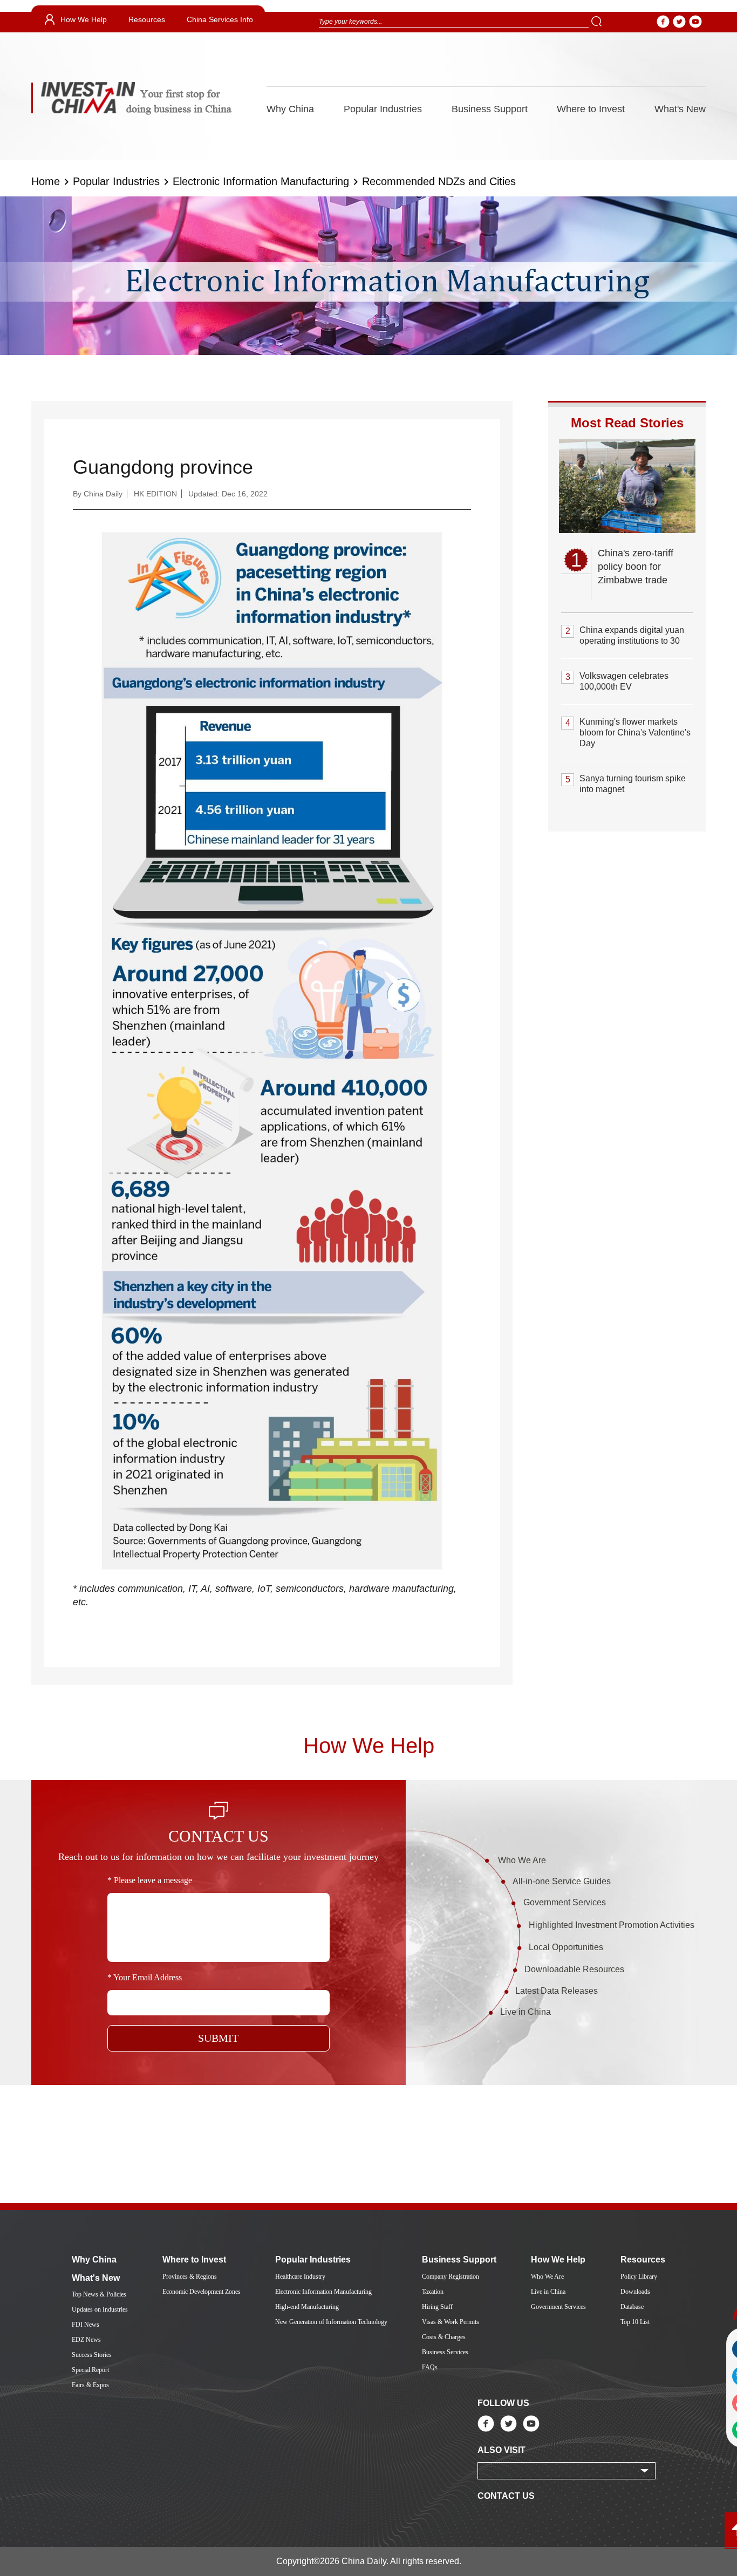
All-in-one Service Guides (562, 1881)
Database (632, 2307)
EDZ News (86, 2340)
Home (46, 181)
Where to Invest (591, 109)
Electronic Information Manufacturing (261, 181)
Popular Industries (383, 109)
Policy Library (639, 2277)
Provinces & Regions (190, 2277)
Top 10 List (635, 2322)
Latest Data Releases (557, 1991)
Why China (290, 109)
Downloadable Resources (574, 1969)
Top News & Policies (99, 2294)
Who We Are (522, 1860)
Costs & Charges (444, 2337)
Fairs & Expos (90, 2385)
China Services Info (220, 19)
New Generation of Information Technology (331, 2322)
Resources (147, 19)
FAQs (430, 2367)
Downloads (635, 2292)
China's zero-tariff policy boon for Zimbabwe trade (636, 567)
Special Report (90, 2370)
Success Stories (92, 2355)
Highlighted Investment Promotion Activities (612, 1925)
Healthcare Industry (300, 2277)
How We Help (84, 19)
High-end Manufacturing (307, 2307)
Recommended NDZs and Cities (439, 181)
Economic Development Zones (202, 2292)
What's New (680, 109)
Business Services (445, 2352)
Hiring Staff (437, 2307)
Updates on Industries (100, 2309)
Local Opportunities (566, 1947)
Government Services (565, 1902)
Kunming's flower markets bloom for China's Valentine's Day (635, 732)
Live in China (526, 2012)
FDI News (86, 2325)
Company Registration (451, 2277)
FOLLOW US (503, 2403)
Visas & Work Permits (451, 2322)
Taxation (433, 2292)
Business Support (490, 109)
